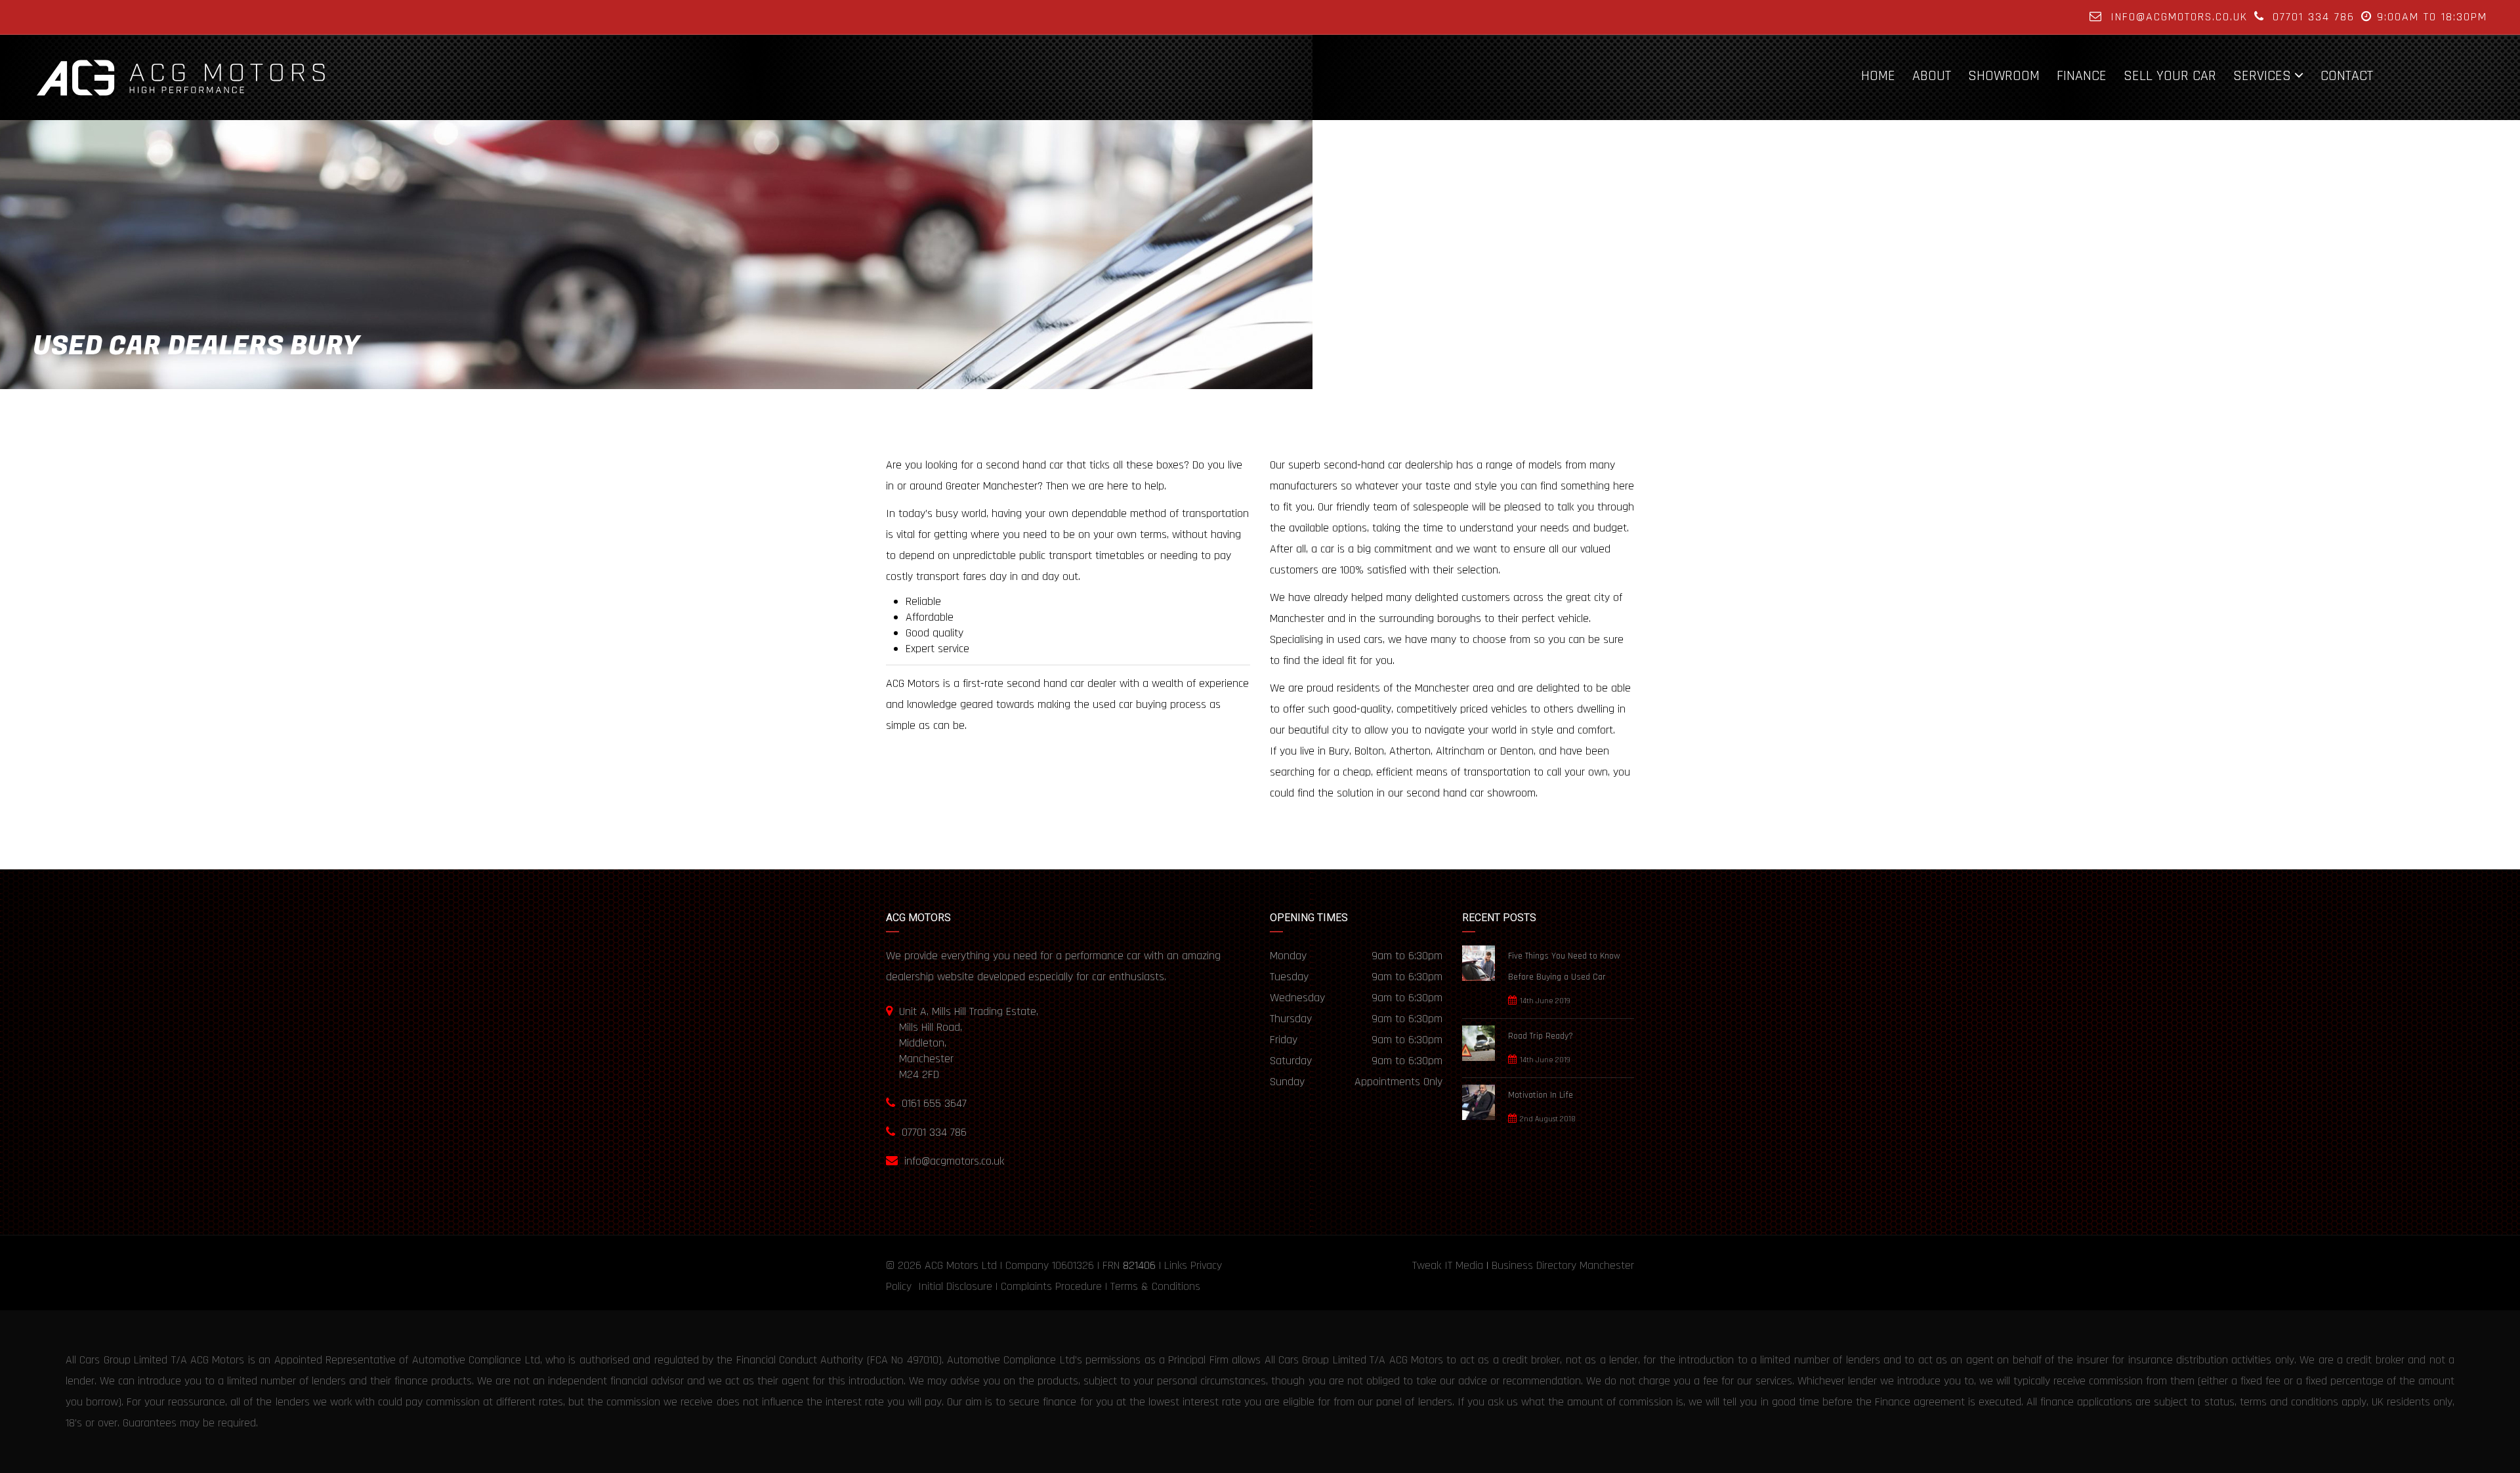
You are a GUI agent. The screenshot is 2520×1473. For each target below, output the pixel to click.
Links (1176, 1265)
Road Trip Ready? (1541, 1036)
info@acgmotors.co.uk (2179, 17)
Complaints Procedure (1051, 1286)
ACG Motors (952, 1265)
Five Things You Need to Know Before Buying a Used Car (1564, 966)
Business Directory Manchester (1563, 1265)
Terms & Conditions (1155, 1286)
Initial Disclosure (955, 1286)
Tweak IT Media (1448, 1265)
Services (2262, 75)
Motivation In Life (1541, 1095)
